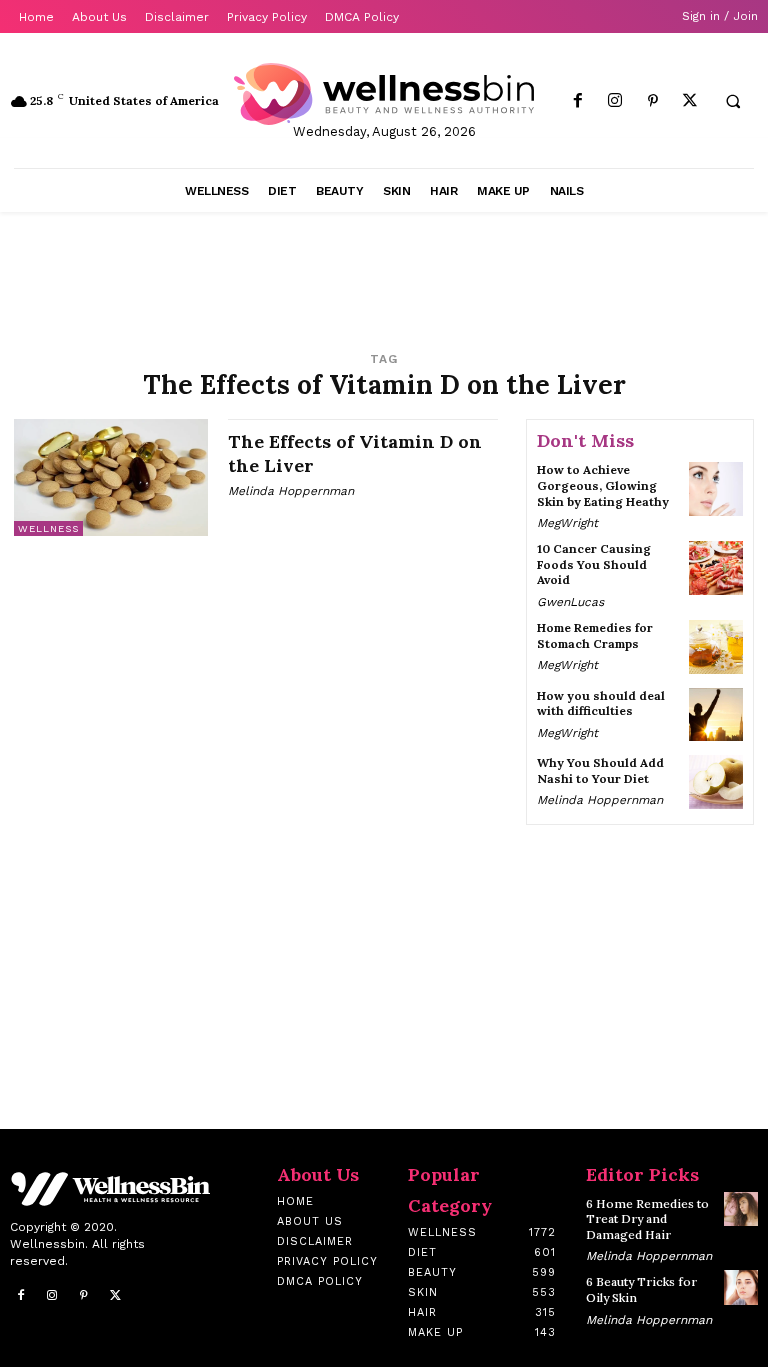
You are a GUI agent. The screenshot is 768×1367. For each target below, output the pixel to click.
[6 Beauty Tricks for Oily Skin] (741, 1287)
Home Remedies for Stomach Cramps (595, 635)
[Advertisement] (248, 272)
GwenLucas (570, 602)
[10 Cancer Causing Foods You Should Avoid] (716, 568)
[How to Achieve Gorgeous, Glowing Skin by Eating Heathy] (716, 489)
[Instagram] (615, 101)
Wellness (48, 528)
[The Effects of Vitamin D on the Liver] (111, 477)
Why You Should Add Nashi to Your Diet (600, 770)
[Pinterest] (652, 101)
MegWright (567, 523)
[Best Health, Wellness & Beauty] (384, 94)
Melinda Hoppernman (291, 491)
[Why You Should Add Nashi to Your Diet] (716, 782)
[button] (733, 102)
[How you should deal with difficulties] (716, 715)
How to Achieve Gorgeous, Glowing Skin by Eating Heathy (603, 485)
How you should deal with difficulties (601, 703)
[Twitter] (689, 101)
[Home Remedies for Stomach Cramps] (716, 647)
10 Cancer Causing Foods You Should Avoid (594, 564)
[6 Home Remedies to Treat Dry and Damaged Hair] (741, 1209)
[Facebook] (578, 101)
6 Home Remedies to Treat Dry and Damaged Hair (647, 1219)
